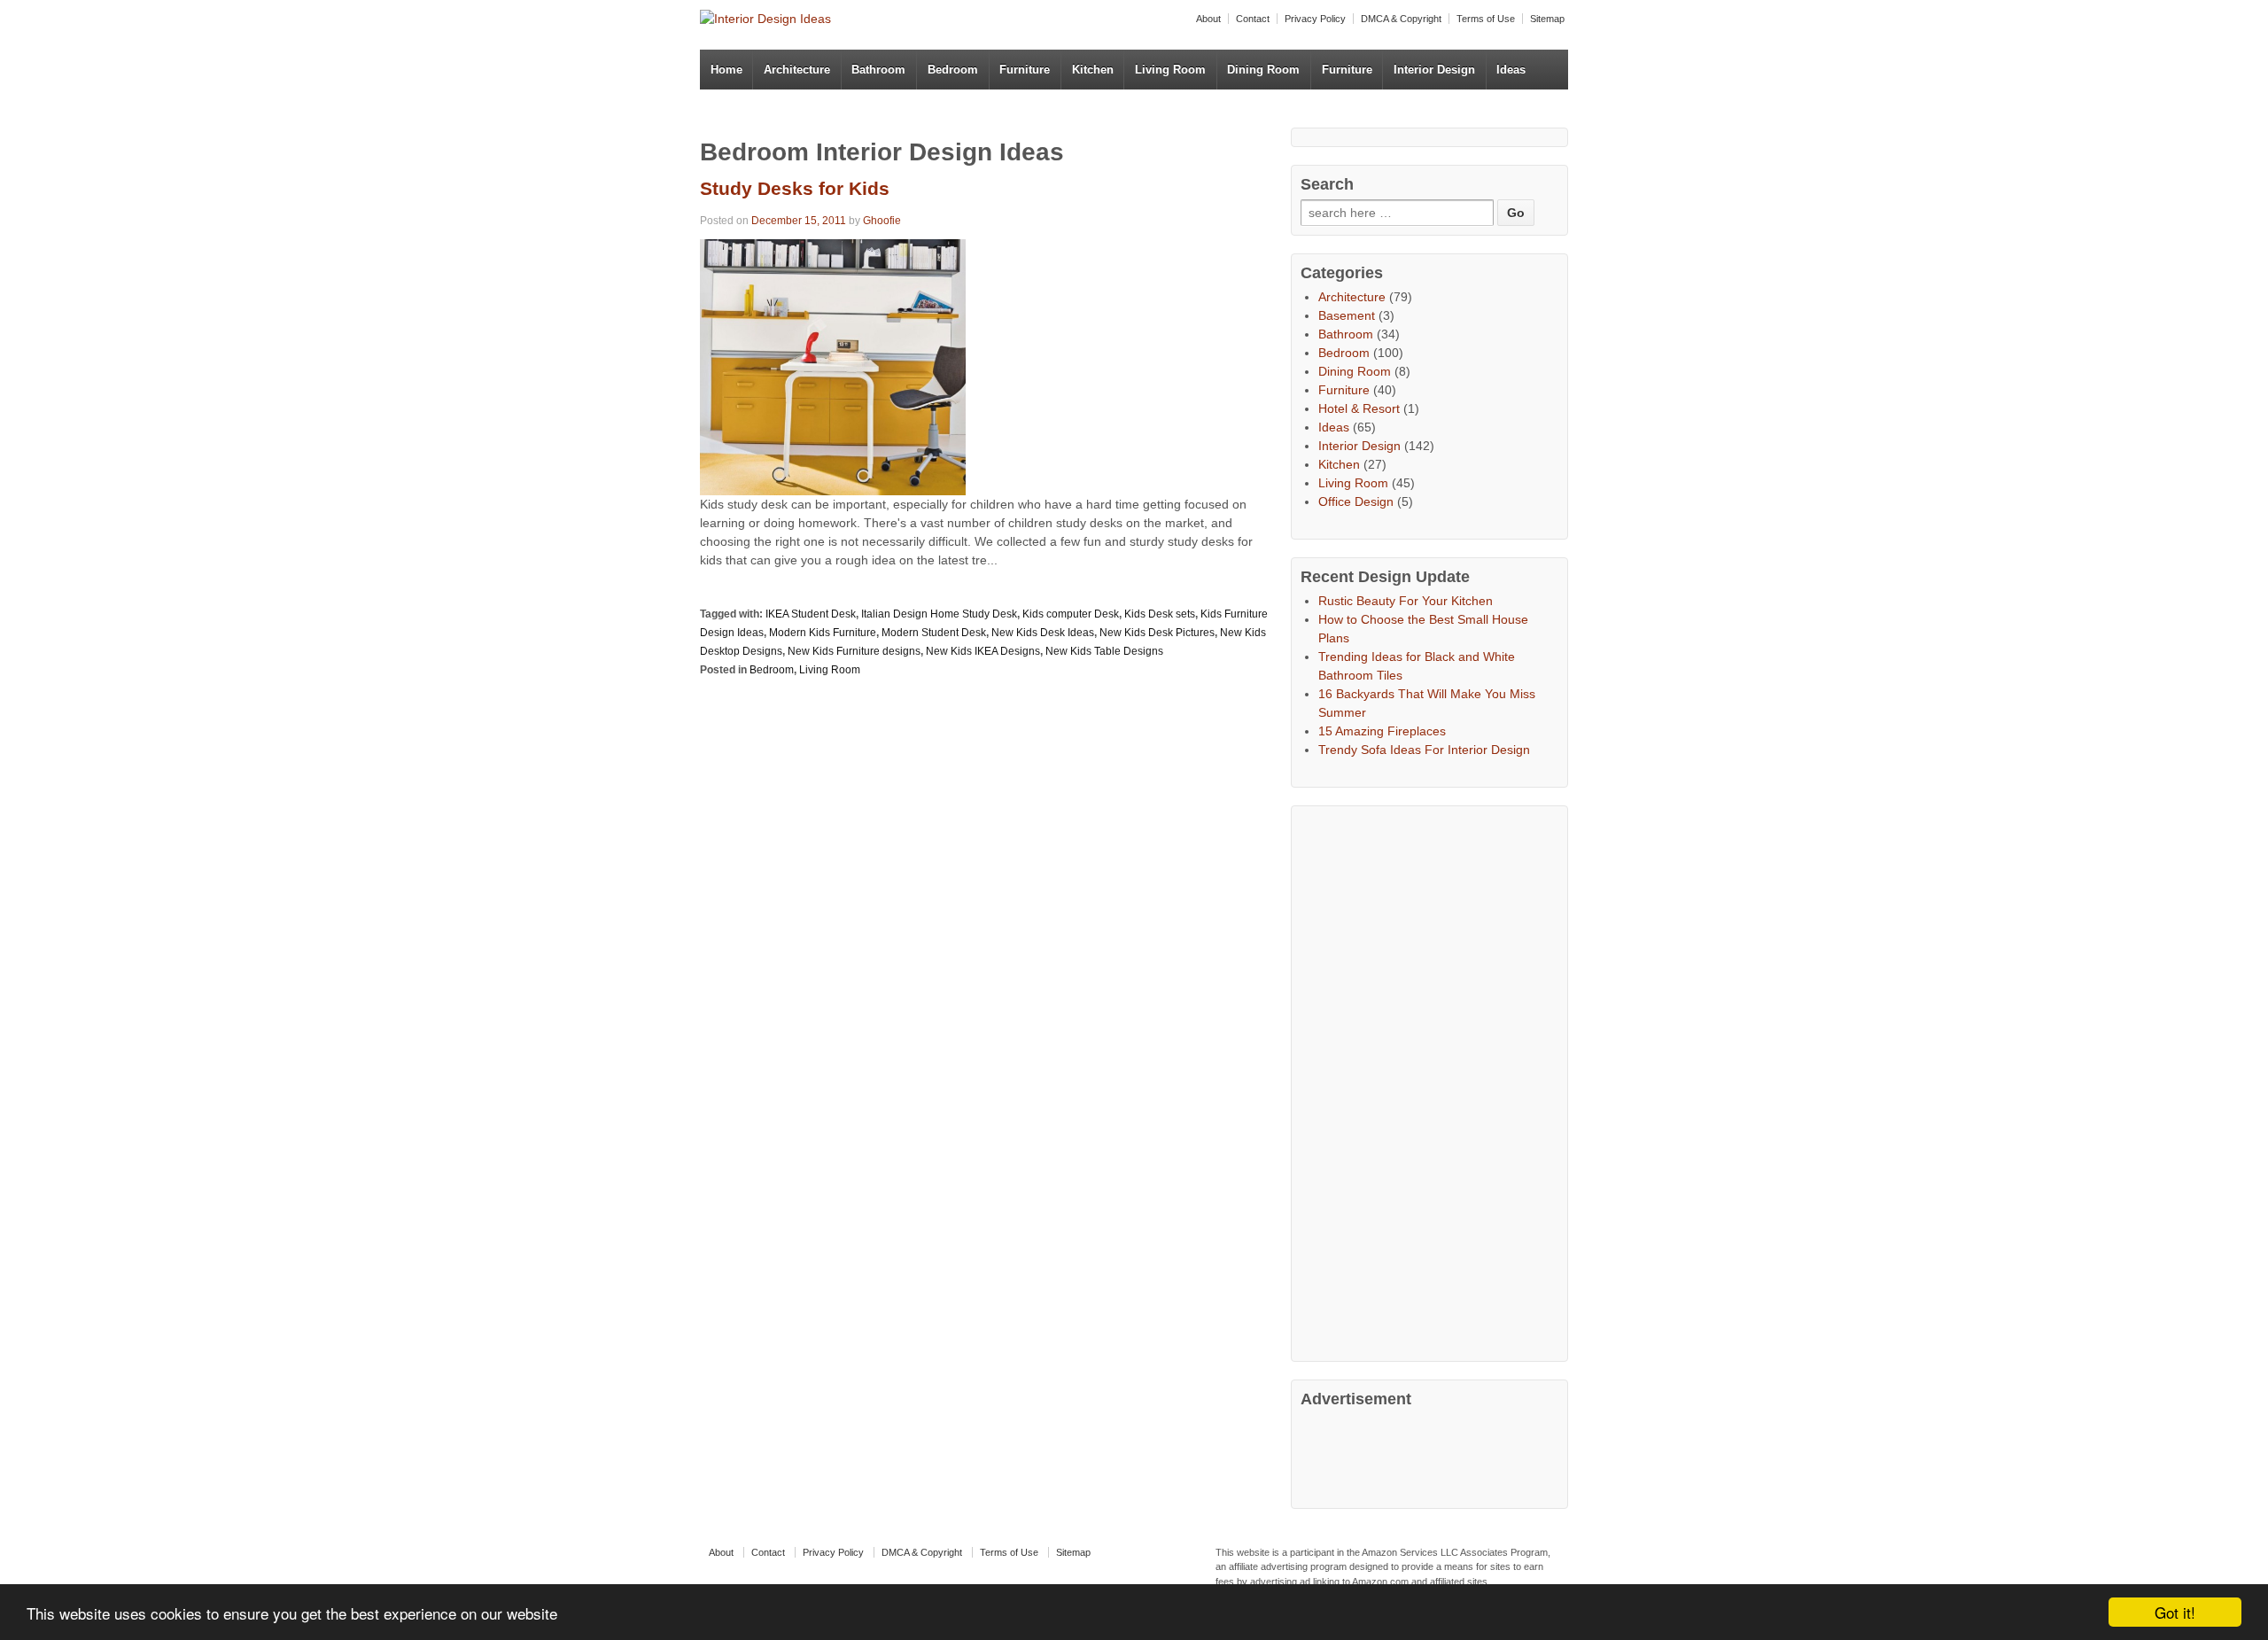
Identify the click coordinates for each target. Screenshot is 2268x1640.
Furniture (1025, 70)
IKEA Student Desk (811, 614)
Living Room (1170, 70)
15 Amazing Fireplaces (1382, 731)
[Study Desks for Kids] (833, 366)
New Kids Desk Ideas (1043, 633)
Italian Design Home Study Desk (939, 614)
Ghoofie (882, 221)
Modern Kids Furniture (823, 633)
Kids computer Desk (1071, 614)
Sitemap (1547, 19)
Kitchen (1093, 70)
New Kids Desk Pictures (1157, 633)
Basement (1347, 315)
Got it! (2175, 1612)
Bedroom (953, 70)
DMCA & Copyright (1401, 19)
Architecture (797, 70)
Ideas (1511, 70)
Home (726, 70)
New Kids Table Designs (1104, 651)
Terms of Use (1486, 19)
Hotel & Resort (1359, 408)
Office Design (1356, 501)
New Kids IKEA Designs (983, 651)
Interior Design (1434, 70)
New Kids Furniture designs (854, 651)
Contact (1253, 19)
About (1208, 19)
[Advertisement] (1433, 1081)
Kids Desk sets (1160, 614)
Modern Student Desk (934, 633)
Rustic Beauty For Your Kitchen (1406, 601)
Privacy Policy (1315, 19)
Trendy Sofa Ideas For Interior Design (1424, 750)
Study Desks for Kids (795, 188)
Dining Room (1263, 70)
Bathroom (878, 70)
